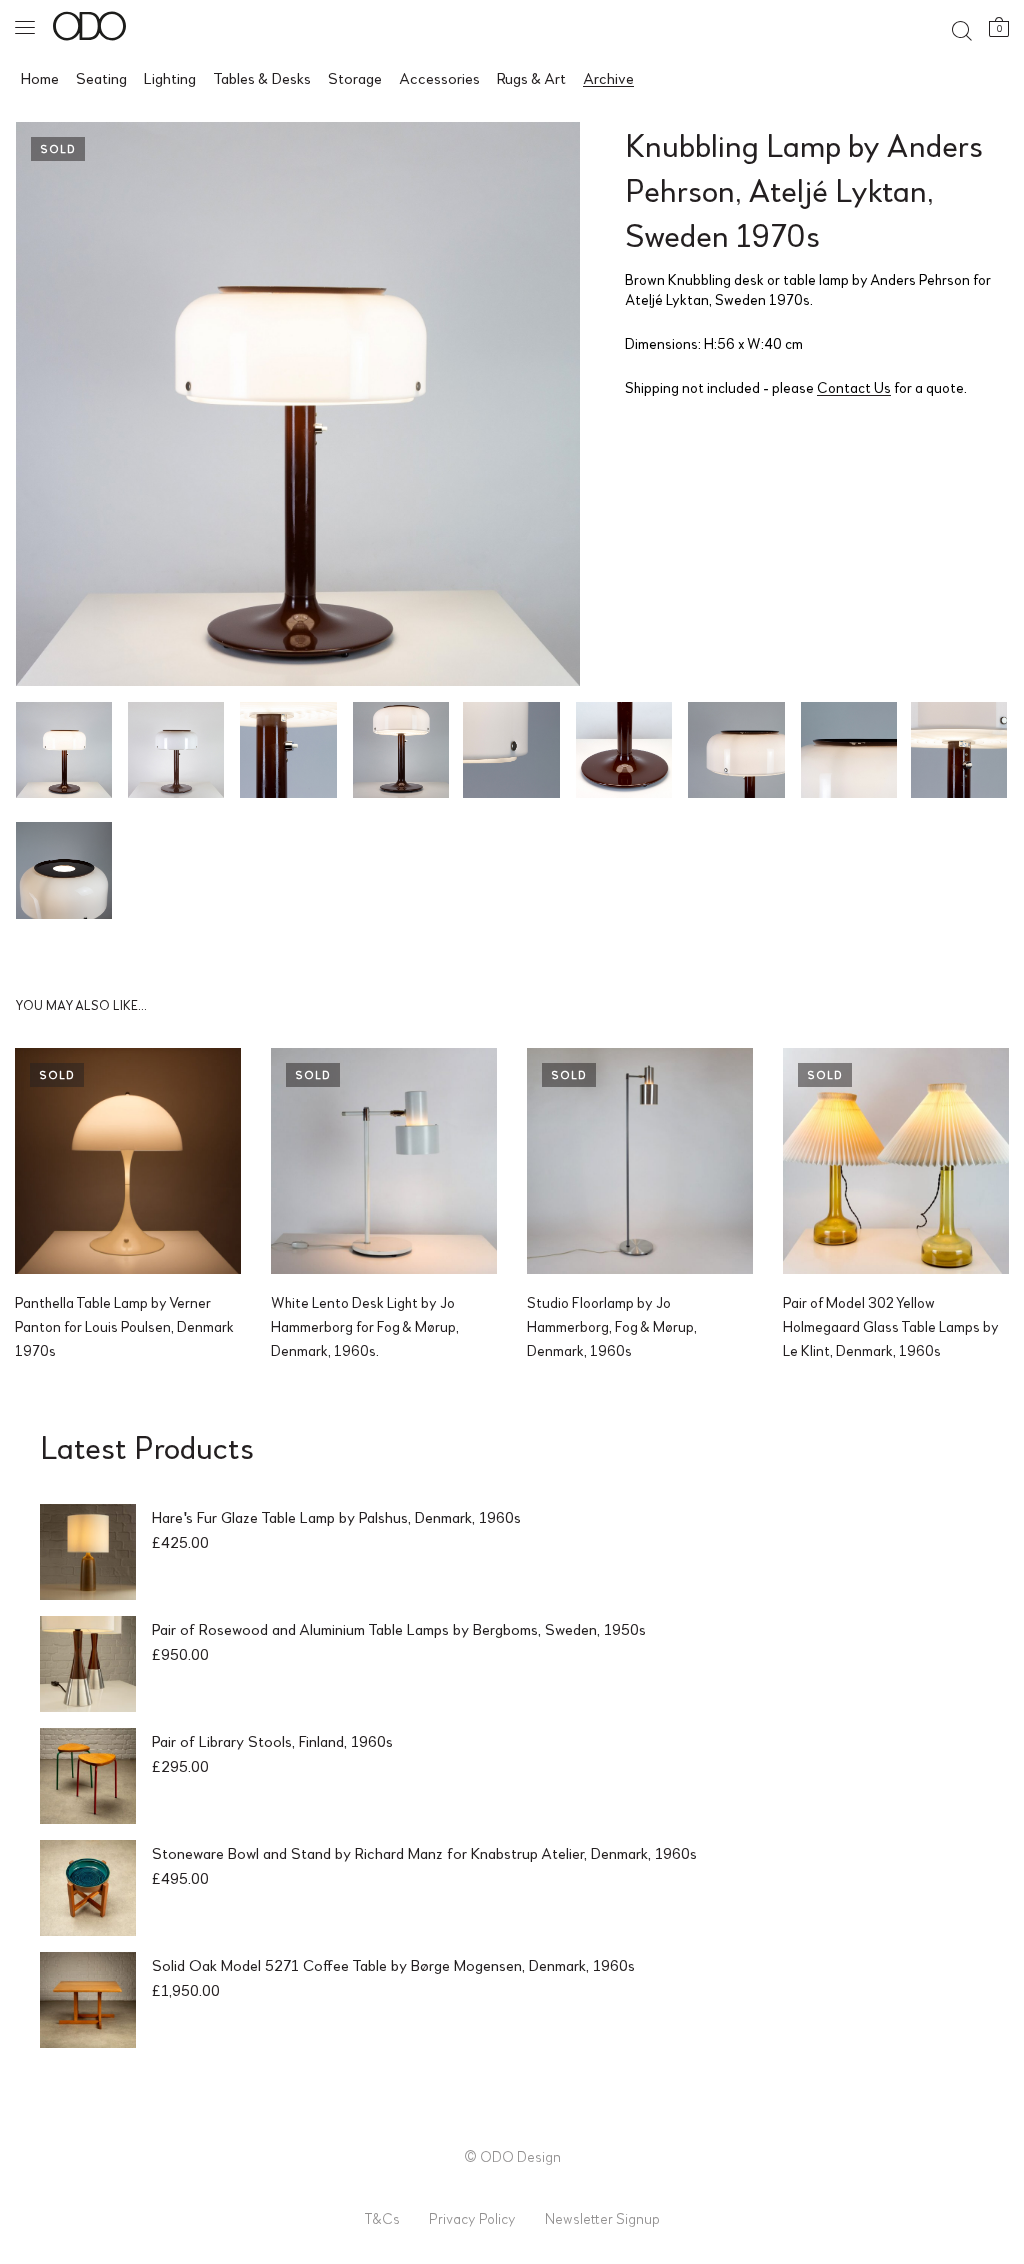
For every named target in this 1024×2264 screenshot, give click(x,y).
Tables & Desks (262, 77)
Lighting (170, 77)
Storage (355, 77)
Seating (101, 77)
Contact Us (854, 387)
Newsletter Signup (602, 2218)
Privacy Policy (472, 2218)
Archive (608, 77)
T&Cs (382, 2218)
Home (40, 77)
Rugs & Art (531, 77)
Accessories (439, 77)
